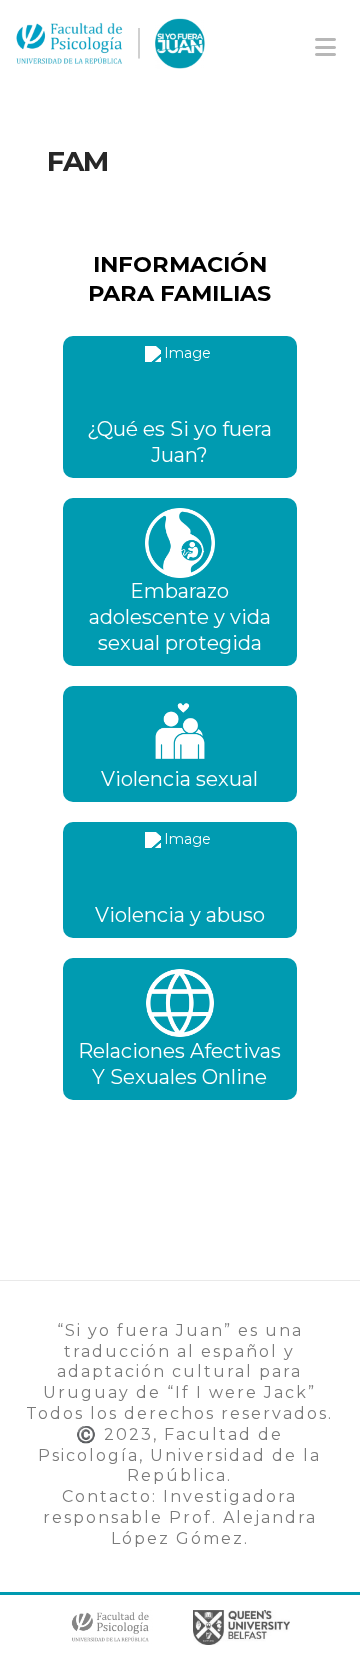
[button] (325, 47)
